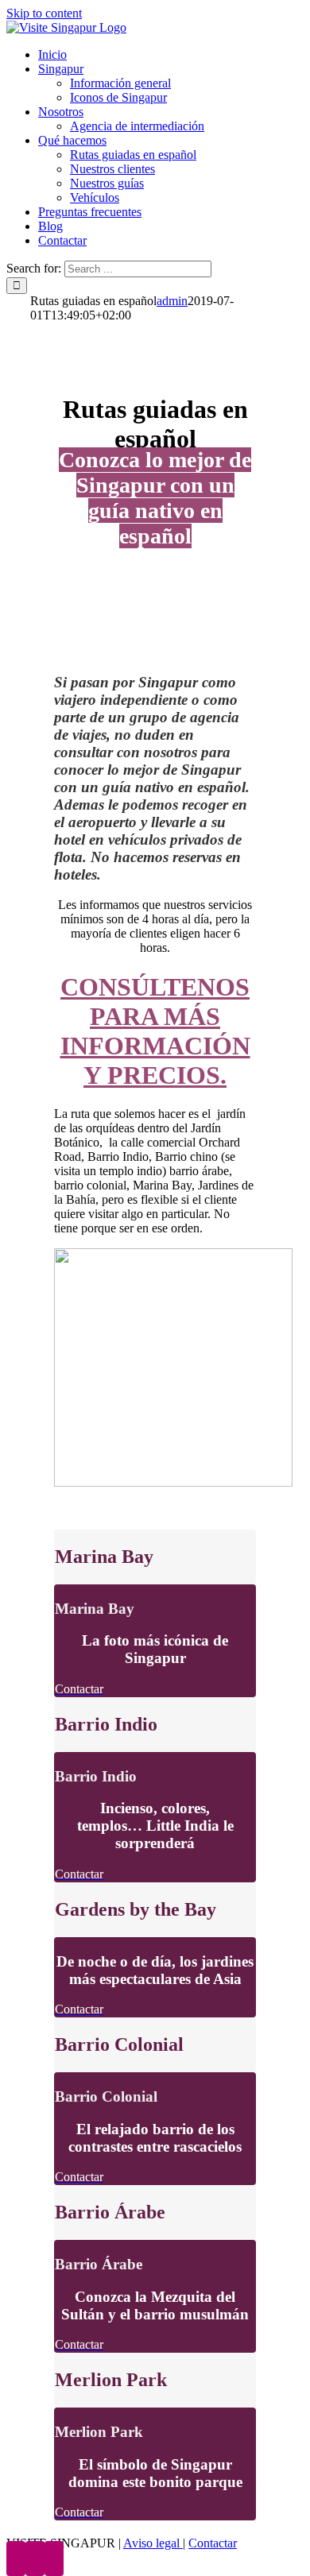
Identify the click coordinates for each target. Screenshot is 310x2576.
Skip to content (44, 13)
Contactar (213, 2543)
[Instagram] (35, 2559)
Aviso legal (153, 2543)
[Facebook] (16, 2559)
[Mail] (54, 2559)
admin (172, 301)
